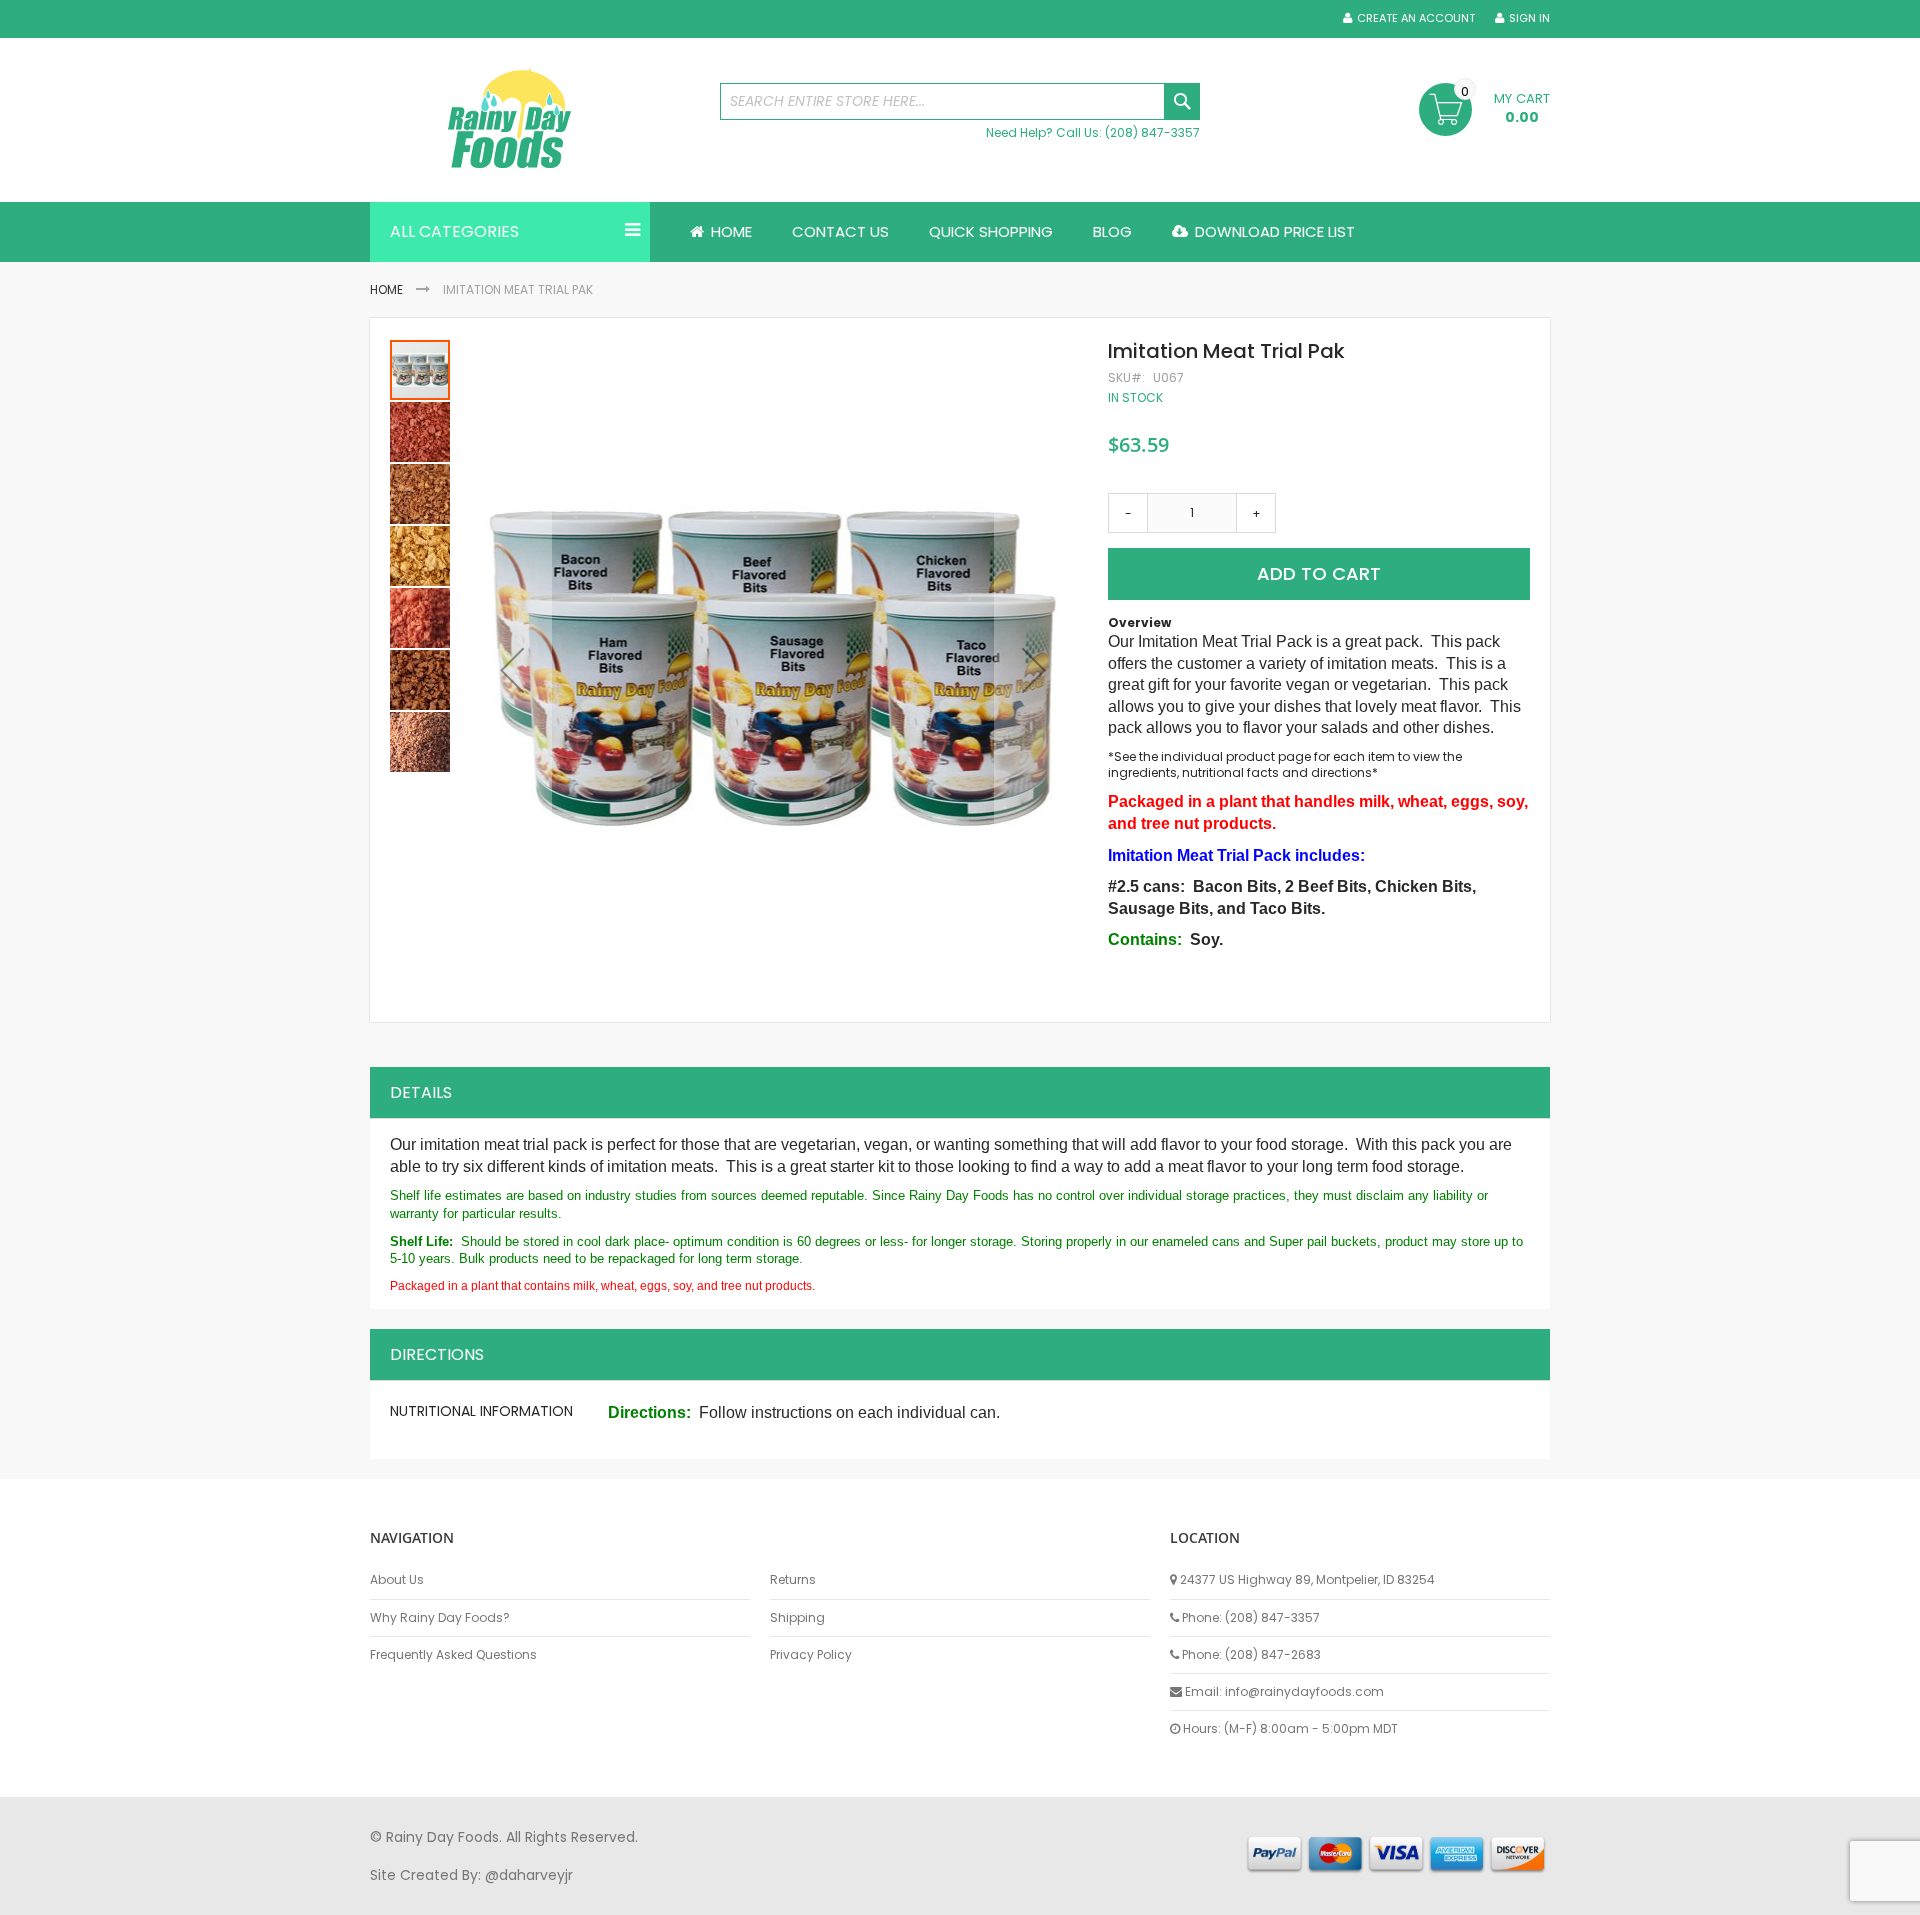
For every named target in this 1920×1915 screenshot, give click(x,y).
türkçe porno (616, 1894)
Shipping (797, 1618)
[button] (512, 670)
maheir (542, 1894)
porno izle (479, 1894)
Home (386, 289)
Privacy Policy (811, 1655)
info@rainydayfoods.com (1304, 1691)
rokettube (1103, 1894)
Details (421, 1092)
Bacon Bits (1235, 886)
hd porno (696, 1894)
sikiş (428, 1894)
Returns (793, 1580)
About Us (397, 1580)
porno (390, 1894)
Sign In (1529, 18)
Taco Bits (1285, 908)
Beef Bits (1332, 886)
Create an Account (1416, 18)
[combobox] (960, 101)
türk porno (1029, 1894)
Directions (437, 1354)
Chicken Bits (1423, 886)
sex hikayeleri (1188, 1894)
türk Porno (820, 1894)
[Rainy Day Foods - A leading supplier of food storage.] (535, 120)
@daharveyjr (529, 1875)
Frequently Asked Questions (453, 1655)
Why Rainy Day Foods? (440, 1618)
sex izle (756, 1894)
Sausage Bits (1158, 908)
